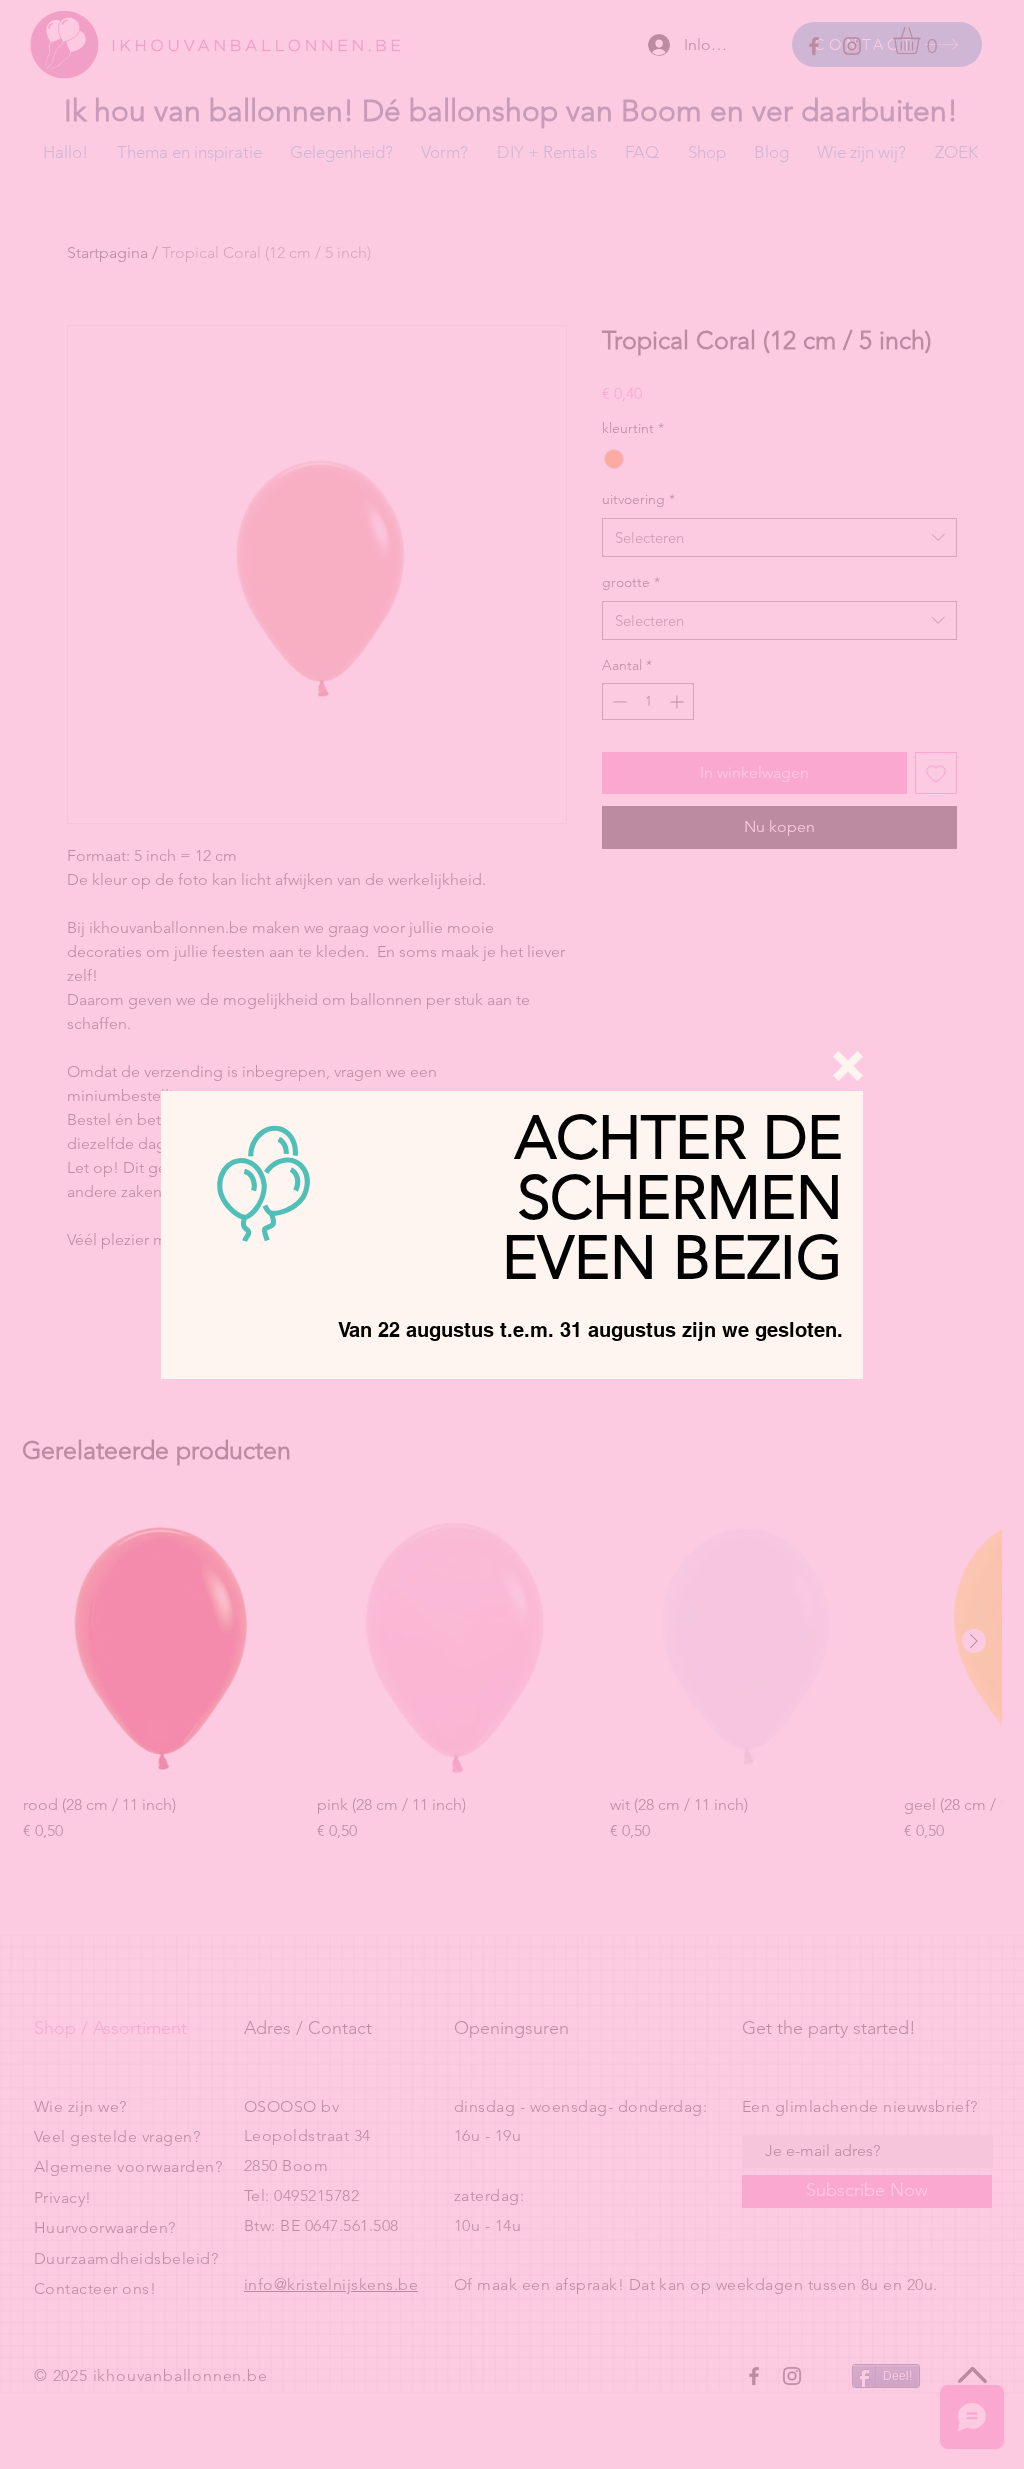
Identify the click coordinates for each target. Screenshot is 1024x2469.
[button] (848, 1066)
